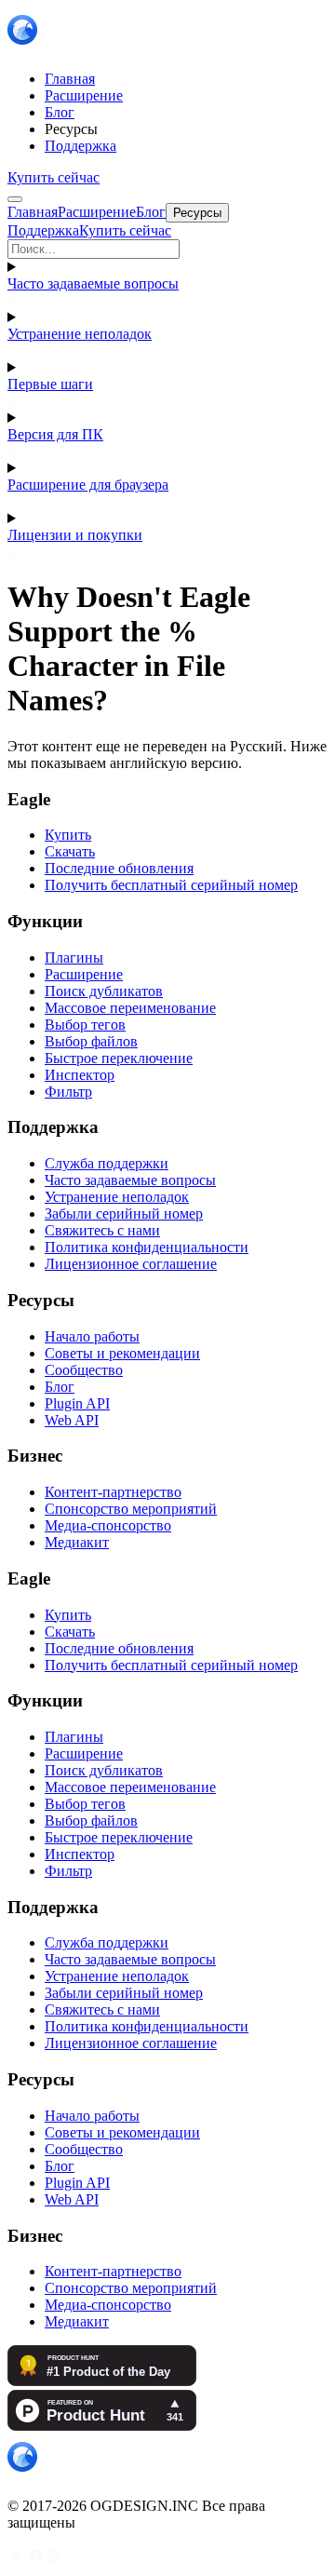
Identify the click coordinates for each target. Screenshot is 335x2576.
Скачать (70, 851)
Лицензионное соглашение (131, 1264)
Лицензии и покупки (75, 535)
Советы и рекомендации (122, 1353)
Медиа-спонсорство (108, 1525)
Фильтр (68, 1092)
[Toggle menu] (15, 199)
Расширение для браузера (88, 485)
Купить (68, 835)
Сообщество (84, 1370)
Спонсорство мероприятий (131, 1509)
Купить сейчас (54, 177)
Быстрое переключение (119, 1058)
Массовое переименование (130, 1008)
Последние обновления (119, 868)
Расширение (84, 974)
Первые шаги (50, 384)
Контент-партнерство (113, 1492)
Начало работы (92, 1336)
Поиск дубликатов (104, 991)
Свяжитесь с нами (102, 1230)
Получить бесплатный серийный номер (171, 885)
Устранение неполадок (80, 334)
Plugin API (77, 1403)
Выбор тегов (85, 1025)
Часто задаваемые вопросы (93, 283)
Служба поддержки (107, 1163)
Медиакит (77, 1542)
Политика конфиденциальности (147, 1247)
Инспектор (80, 1075)
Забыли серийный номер (124, 1214)
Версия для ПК (55, 434)
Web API (72, 1420)
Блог (60, 1387)
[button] (167, 249)
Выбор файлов (91, 1041)
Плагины (74, 958)
